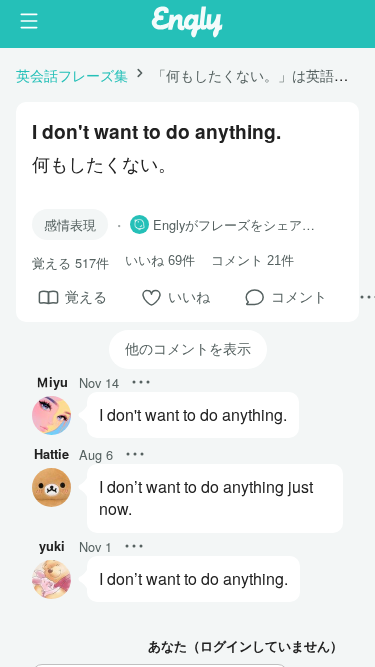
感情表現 (70, 224)
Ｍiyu (52, 382)
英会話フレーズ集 (72, 74)
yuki (52, 546)
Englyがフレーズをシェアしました (240, 225)
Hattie (51, 454)
